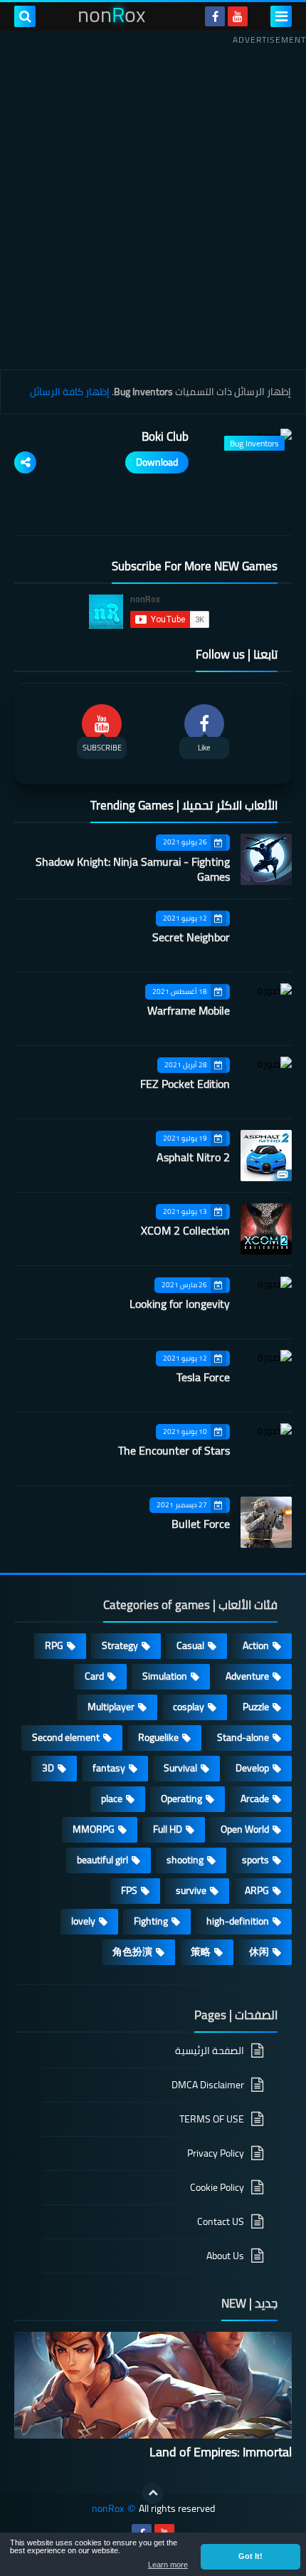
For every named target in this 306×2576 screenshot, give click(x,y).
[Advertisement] (153, 202)
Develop (252, 1768)
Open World (245, 1829)
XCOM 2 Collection (185, 1230)
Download (157, 462)
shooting (185, 1860)
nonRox (108, 2509)
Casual (190, 1645)
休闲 (259, 1952)
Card (94, 1676)
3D (48, 1768)
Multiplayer (111, 1707)
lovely (83, 1921)
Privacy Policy (216, 2153)
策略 (201, 1952)
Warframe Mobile (189, 1010)
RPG (54, 1645)
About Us (225, 2256)
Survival (180, 1768)
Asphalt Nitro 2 (193, 1157)
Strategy (120, 1645)
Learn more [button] (168, 2565)
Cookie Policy (217, 2187)
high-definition (238, 1921)
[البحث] (25, 16)
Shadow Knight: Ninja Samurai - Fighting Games (133, 869)
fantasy (109, 1768)
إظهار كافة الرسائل (70, 392)
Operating (181, 1799)
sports (255, 1860)
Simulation (165, 1676)
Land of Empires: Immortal (221, 2452)
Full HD (168, 1829)
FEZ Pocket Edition (185, 1084)
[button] (250, 2557)
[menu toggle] (281, 16)
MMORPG (94, 1829)
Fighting (151, 1921)
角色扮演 (132, 1952)
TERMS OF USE (212, 2119)
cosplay (189, 1707)
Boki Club (165, 436)
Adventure (247, 1676)
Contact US (221, 2221)
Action (256, 1645)
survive (191, 1890)
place (112, 1799)
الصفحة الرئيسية (210, 2052)
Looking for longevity (180, 1304)
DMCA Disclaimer (208, 2085)
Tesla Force (203, 1377)
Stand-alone (243, 1737)
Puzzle (256, 1707)
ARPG (257, 1890)
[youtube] (238, 16)
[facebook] (215, 16)
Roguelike (158, 1737)
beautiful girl (102, 1860)
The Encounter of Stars (174, 1450)
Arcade (255, 1799)
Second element (66, 1737)
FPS (129, 1890)
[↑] (153, 2493)
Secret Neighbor (191, 937)
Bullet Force (201, 1524)
